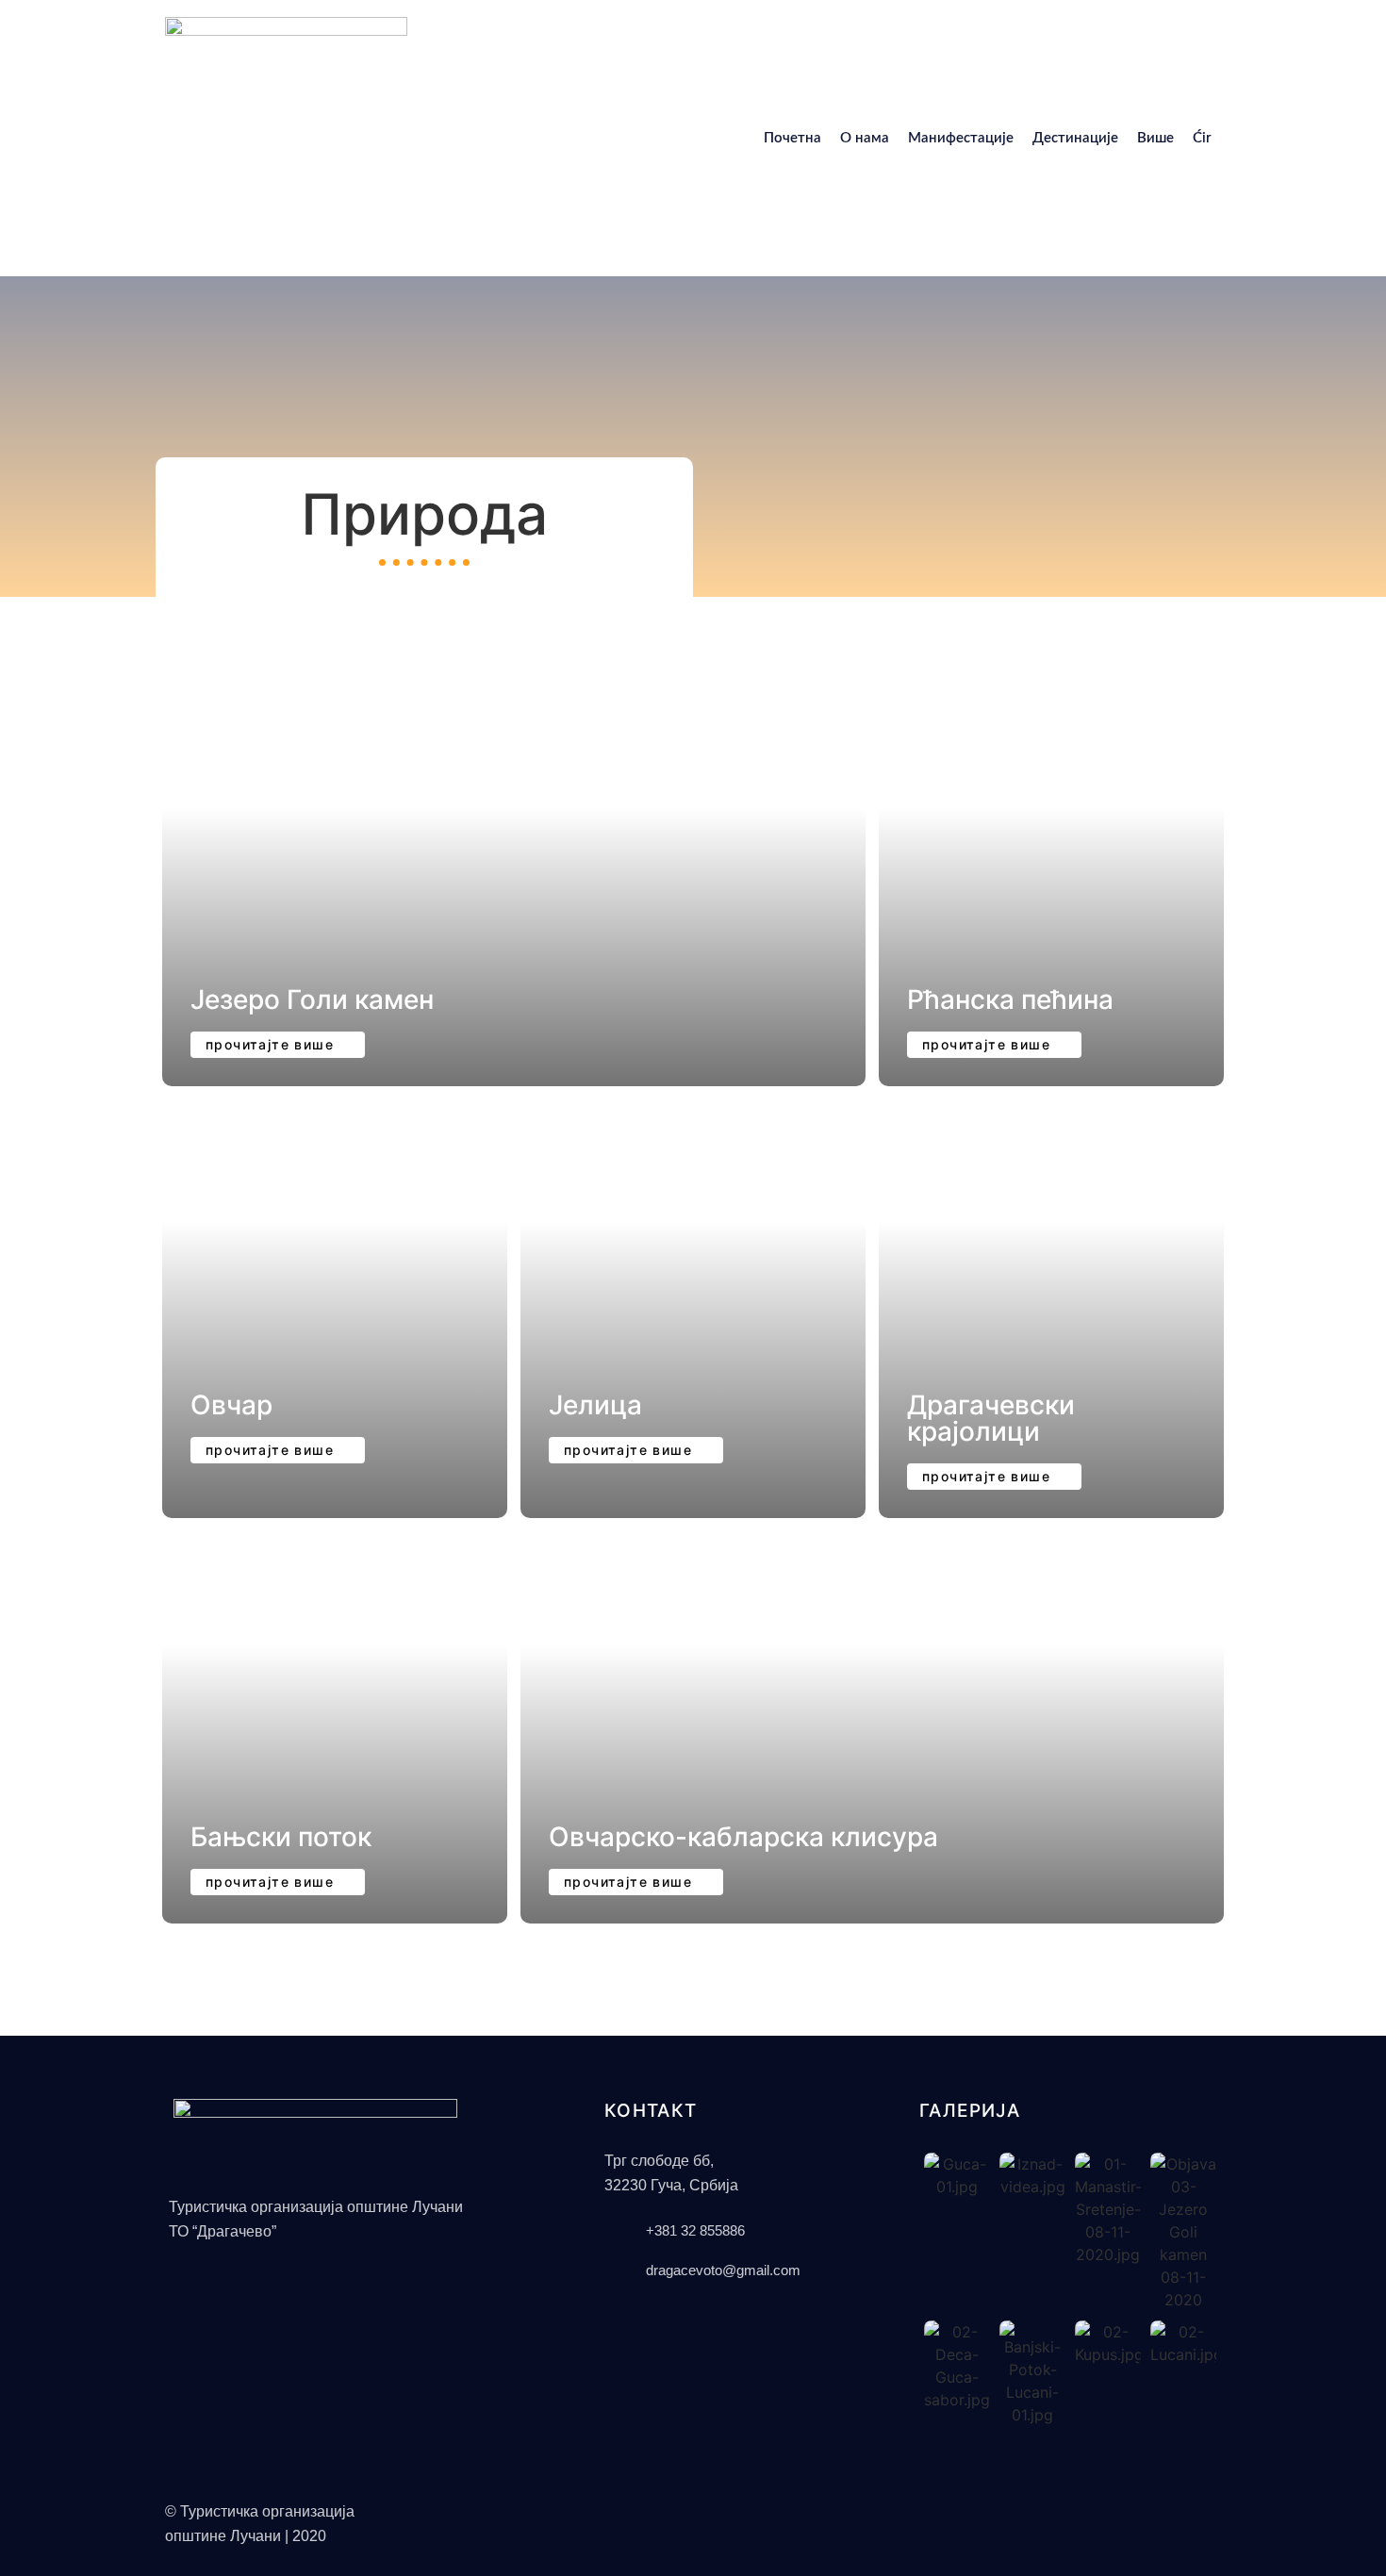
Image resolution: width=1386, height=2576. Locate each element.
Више (1155, 138)
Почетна (792, 138)
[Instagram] (943, 2509)
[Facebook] (919, 2509)
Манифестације (961, 138)
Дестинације (1075, 138)
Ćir (1202, 138)
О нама (865, 138)
